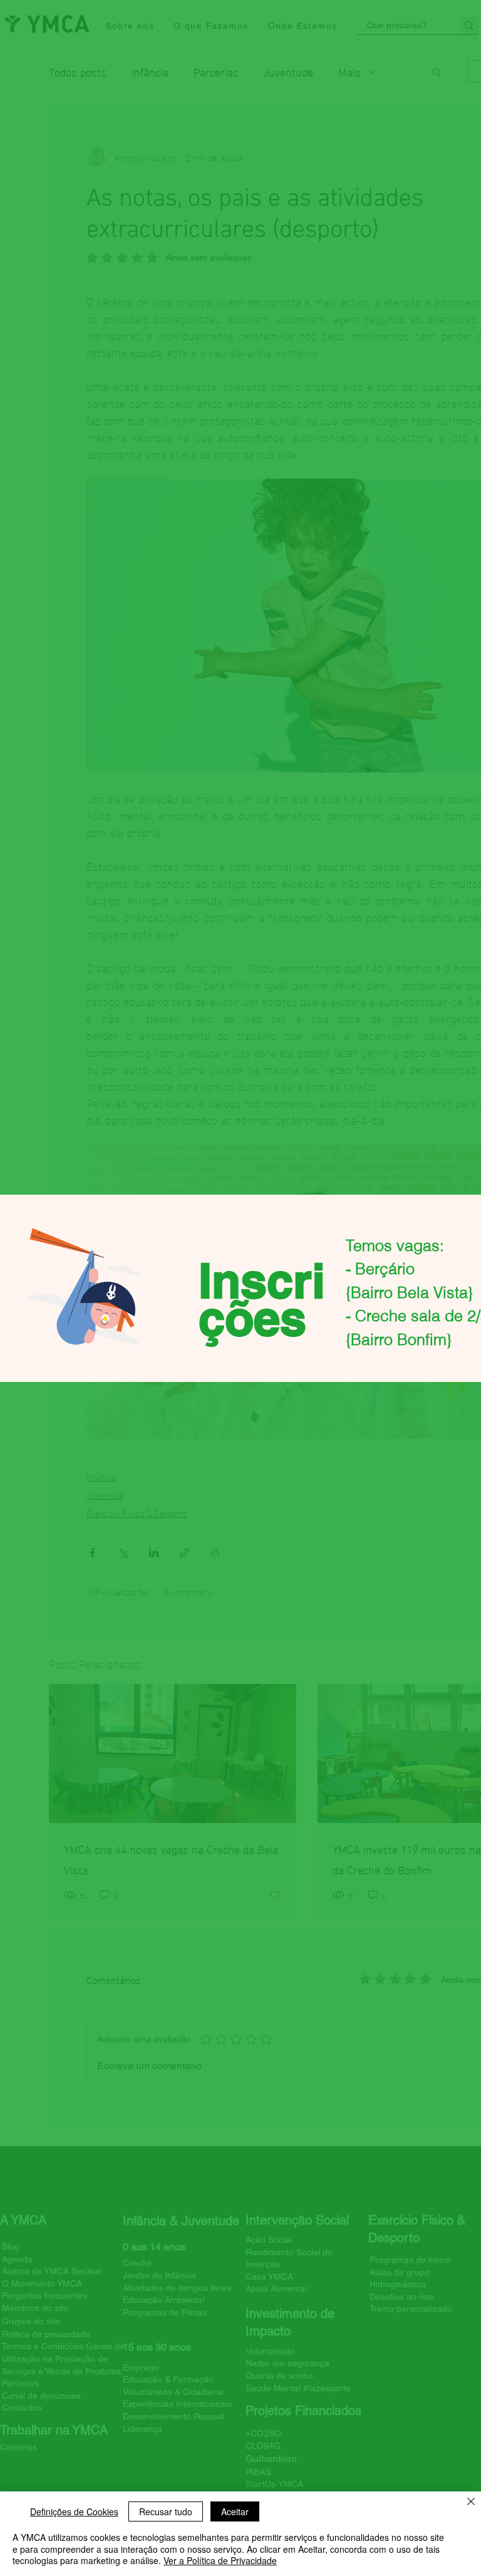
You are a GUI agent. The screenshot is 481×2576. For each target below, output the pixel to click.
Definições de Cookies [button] (74, 2511)
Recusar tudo (166, 2511)
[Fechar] (471, 2503)
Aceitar (235, 2511)
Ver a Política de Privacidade (220, 2560)
